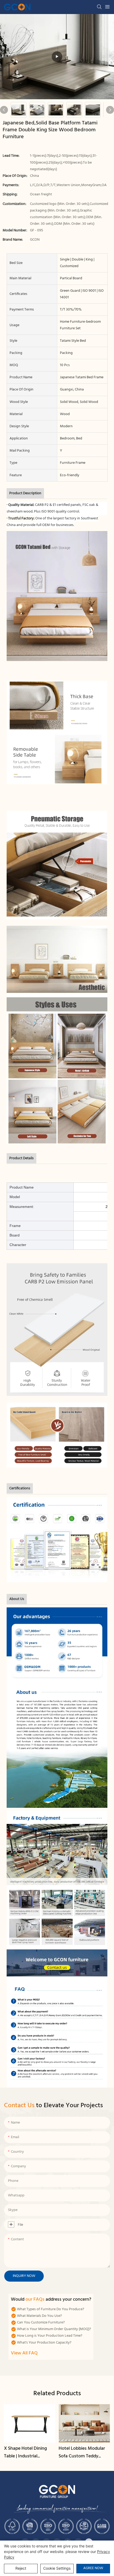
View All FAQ (24, 2353)
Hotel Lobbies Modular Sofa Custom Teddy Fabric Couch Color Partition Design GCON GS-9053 (82, 2453)
